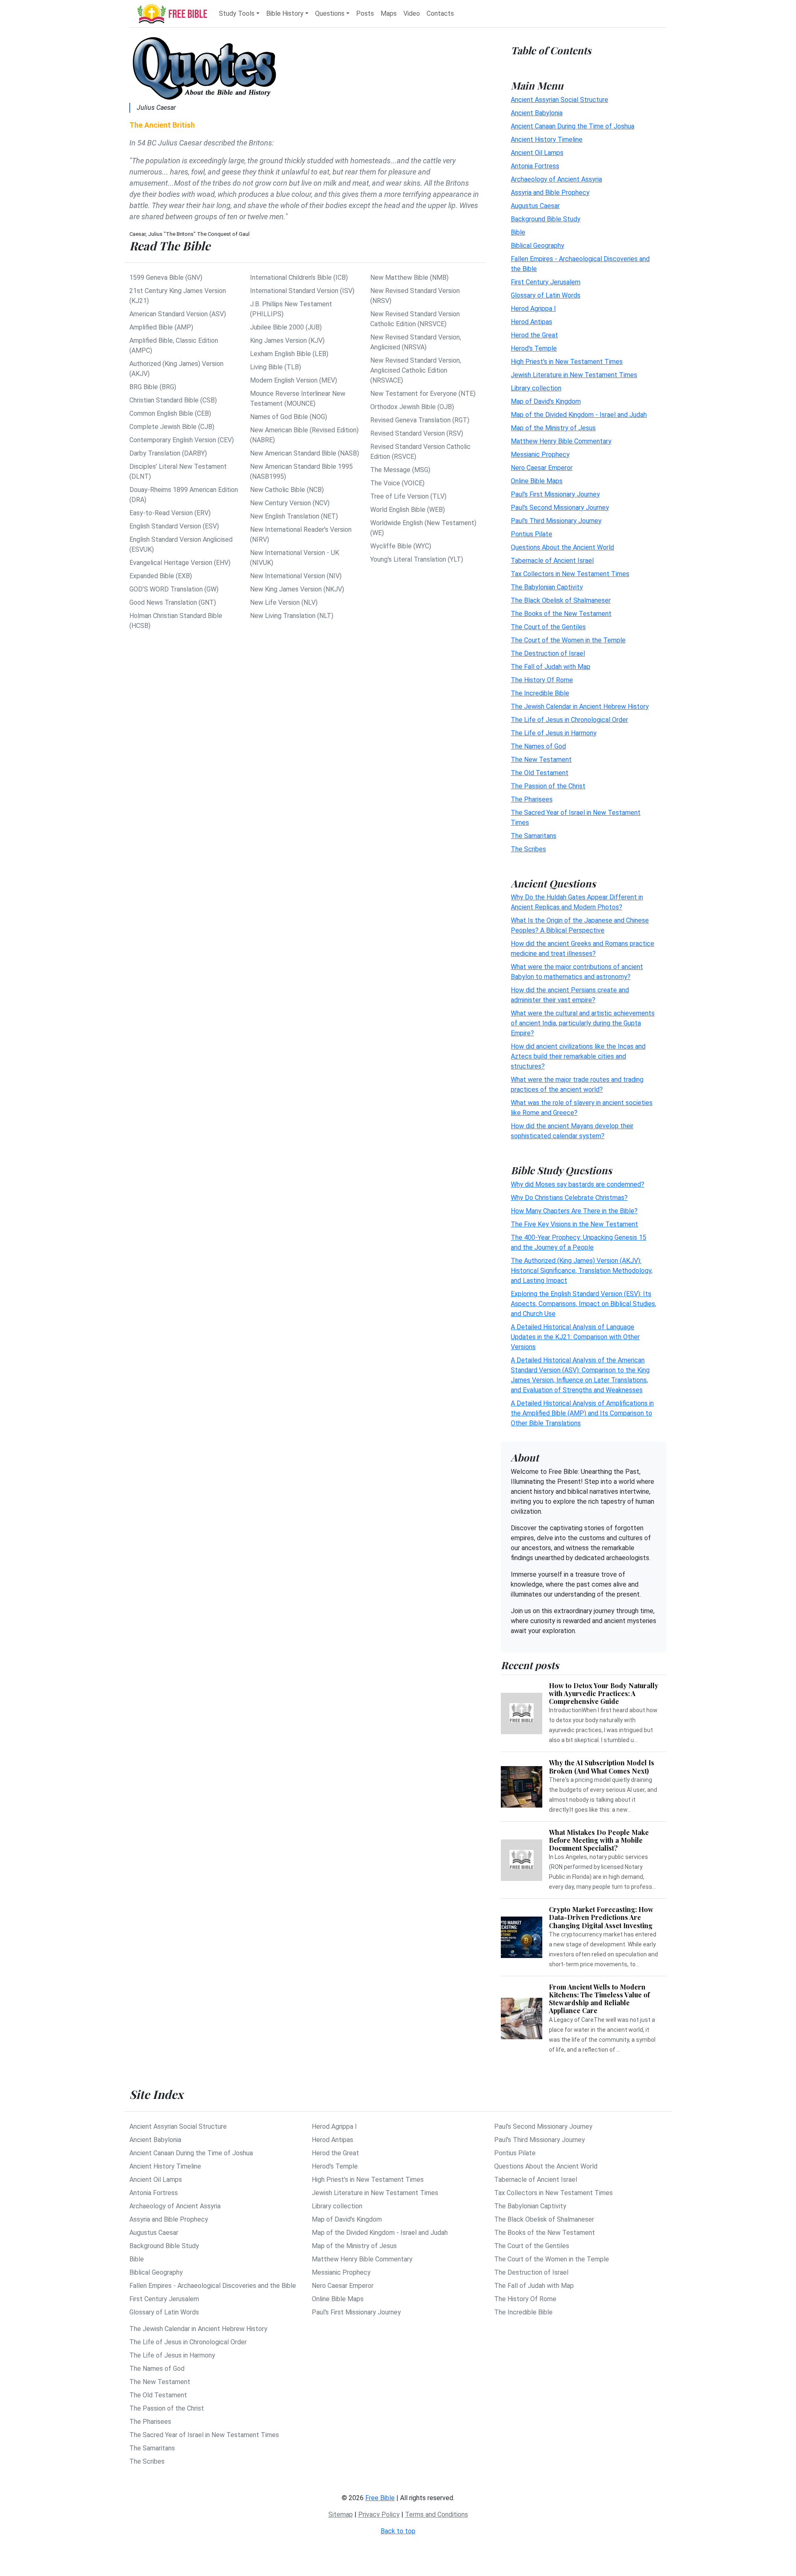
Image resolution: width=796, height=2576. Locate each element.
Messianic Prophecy (540, 454)
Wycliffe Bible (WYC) (401, 546)
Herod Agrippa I (533, 308)
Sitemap (341, 2514)
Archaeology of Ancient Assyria (556, 179)
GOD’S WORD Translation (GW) (174, 589)
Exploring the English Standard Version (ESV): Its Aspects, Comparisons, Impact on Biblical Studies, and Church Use (584, 1304)
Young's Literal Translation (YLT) (417, 559)
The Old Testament (540, 772)
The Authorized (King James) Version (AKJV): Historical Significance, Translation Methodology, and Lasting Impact (582, 1271)
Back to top (398, 2531)
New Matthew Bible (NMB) (409, 277)
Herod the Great (534, 335)
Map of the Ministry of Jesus (553, 428)
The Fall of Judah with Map (551, 666)
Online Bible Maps (537, 481)
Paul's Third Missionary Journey (556, 520)
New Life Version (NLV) (284, 602)
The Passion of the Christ (548, 786)
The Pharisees (532, 799)
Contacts (440, 13)
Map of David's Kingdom (546, 401)
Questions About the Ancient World (562, 547)
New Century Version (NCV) (290, 503)
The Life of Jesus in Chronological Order (569, 719)
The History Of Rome (542, 680)
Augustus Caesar (535, 205)
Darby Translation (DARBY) (168, 453)
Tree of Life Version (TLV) (408, 496)
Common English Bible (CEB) (170, 413)
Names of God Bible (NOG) (289, 417)
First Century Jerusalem (546, 282)
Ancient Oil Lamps (537, 152)
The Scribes (528, 849)
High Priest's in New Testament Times (567, 361)
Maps (389, 13)
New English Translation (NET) (294, 516)
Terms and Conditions (437, 2514)
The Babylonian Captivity (547, 587)
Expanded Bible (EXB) (161, 576)
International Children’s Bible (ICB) (299, 277)
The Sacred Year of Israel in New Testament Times (204, 2435)
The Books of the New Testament (561, 613)
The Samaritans (534, 835)
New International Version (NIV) (296, 576)
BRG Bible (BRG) (153, 387)
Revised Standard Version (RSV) (417, 433)
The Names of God (538, 746)
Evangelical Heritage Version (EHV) (180, 563)
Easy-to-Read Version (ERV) (170, 513)
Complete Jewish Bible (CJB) (172, 427)
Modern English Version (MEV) (294, 380)
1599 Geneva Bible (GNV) (166, 277)
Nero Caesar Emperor (542, 467)
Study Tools (237, 13)
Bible (518, 232)
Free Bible (380, 2498)
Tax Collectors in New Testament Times (570, 573)
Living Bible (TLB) (275, 367)
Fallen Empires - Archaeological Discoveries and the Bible (213, 2286)
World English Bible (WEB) (408, 510)
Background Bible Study (546, 219)
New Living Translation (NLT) (292, 616)
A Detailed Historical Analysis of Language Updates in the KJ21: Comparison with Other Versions (575, 1337)
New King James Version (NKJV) (297, 589)
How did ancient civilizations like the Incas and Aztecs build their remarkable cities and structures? (578, 1056)
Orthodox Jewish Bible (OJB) (412, 407)
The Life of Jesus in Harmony (554, 733)
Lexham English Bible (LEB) (289, 354)
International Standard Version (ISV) (302, 291)
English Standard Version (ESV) (174, 526)
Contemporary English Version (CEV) (182, 440)
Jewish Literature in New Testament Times (574, 374)
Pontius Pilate (531, 534)
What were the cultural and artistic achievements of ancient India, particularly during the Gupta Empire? (583, 1023)
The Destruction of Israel (548, 653)
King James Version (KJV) (287, 340)
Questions (330, 13)
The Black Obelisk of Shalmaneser (561, 600)
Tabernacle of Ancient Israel (552, 560)
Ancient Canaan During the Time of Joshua (573, 126)
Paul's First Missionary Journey (555, 494)
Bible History (285, 13)
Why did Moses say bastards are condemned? (578, 1184)
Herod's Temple (534, 348)
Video (412, 13)
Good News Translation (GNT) (173, 602)
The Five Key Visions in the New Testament (574, 1224)
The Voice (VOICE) (397, 483)
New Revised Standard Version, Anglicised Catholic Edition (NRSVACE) (416, 370)
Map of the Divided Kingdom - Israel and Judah (579, 414)
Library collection (536, 388)
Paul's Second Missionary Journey (560, 507)
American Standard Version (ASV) (178, 314)
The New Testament (541, 759)
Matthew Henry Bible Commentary (561, 441)
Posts (365, 13)
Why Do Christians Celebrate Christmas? (569, 1198)
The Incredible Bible (540, 693)
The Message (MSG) (400, 470)
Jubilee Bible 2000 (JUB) (286, 327)
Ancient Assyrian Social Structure (559, 99)
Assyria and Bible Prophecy (550, 192)
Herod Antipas (531, 321)
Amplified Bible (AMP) (161, 327)
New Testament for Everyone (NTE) (423, 394)
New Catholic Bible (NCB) (287, 490)
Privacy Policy (379, 2514)
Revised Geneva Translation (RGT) (420, 420)
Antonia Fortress (535, 166)
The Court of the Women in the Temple (568, 640)
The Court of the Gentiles (548, 626)
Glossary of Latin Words (546, 295)
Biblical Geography (538, 245)
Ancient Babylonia (537, 113)
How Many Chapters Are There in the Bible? (574, 1211)
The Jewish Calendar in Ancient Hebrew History (580, 706)
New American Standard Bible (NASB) (305, 453)
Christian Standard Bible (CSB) (173, 400)
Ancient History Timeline (547, 139)
